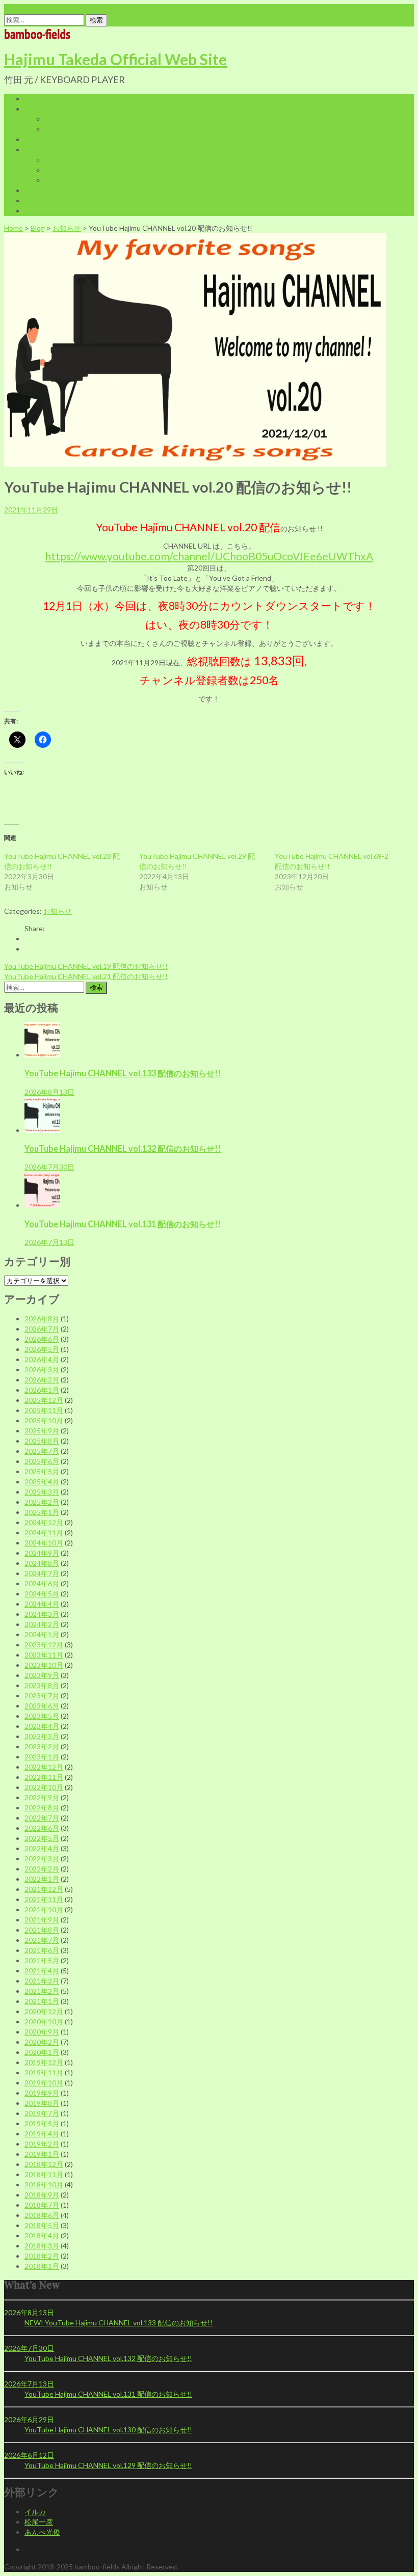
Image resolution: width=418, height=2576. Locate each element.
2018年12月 (44, 2164)
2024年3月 (42, 1614)
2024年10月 (44, 1543)
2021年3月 (42, 1981)
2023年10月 (44, 1665)
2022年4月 (42, 1848)
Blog (32, 190)
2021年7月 (42, 1940)
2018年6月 (42, 2215)
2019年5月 (42, 2123)
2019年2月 (42, 2144)
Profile (35, 109)
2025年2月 (42, 1502)
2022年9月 (42, 1797)
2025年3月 (42, 1492)
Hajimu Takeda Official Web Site (115, 59)
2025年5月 (42, 1471)
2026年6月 (42, 1339)
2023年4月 (42, 1726)
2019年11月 (44, 2072)
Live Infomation (49, 139)
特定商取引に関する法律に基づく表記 (106, 180)
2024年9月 (42, 1553)
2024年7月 (42, 1573)
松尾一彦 (39, 2522)
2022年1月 (42, 1879)
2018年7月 (42, 2205)
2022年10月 (44, 1787)
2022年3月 (42, 1859)
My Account (64, 170)
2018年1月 (42, 2266)
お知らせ (67, 228)
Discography (65, 129)
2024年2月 (42, 1624)
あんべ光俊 (42, 2532)
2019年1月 (42, 2154)
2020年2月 (42, 2042)
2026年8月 (42, 1319)
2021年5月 (42, 1960)
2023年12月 (44, 1645)
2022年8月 (42, 1808)
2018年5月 (42, 2225)
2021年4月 (42, 1971)
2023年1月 (42, 1757)
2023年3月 (42, 1736)
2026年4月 (42, 1359)
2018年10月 (44, 2185)
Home (34, 99)
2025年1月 (42, 1512)
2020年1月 (42, 2052)
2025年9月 (42, 1431)
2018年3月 (42, 2246)
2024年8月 (42, 1563)
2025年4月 (42, 1482)
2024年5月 (42, 1594)
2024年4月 (42, 1604)
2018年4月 (42, 2235)
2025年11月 (44, 1410)
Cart (52, 160)
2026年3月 (42, 1370)
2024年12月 (44, 1522)
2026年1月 (42, 1390)
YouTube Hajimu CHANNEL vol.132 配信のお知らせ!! (123, 1148)
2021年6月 (42, 1950)
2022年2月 (42, 1869)
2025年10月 (44, 1420)
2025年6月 (42, 1461)
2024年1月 (42, 1634)
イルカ (35, 2512)
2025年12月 (44, 1400)
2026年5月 (42, 1349)
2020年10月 (44, 2022)
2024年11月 (44, 1533)
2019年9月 (42, 2093)
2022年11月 (44, 1777)
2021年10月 (44, 1909)
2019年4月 (42, 2134)
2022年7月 (42, 1818)
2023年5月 (42, 1716)
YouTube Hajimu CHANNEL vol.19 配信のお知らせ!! (86, 966)
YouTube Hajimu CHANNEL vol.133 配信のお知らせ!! (123, 1073)
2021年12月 (44, 1889)
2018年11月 (44, 2174)
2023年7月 (42, 1696)
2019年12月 (44, 2062)
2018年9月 (42, 2195)
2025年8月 (42, 1441)
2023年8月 (42, 1685)
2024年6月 (42, 1583)
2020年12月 (44, 2011)
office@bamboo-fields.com (46, 9)
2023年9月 (42, 1675)
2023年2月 (42, 1746)
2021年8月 (42, 1930)
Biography (61, 119)
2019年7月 (42, 2113)
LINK (33, 200)
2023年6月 (42, 1706)
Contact (38, 211)
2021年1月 (42, 2001)
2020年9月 (42, 2032)
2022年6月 (42, 1828)
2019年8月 (42, 2103)
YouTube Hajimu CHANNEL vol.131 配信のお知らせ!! (123, 1224)
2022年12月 (44, 1767)
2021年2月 (42, 1991)
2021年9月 (42, 1920)
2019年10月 (44, 2083)
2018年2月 (42, 2256)
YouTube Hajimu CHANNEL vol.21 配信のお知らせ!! (86, 976)
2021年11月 (44, 1899)
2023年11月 (44, 1655)
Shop (33, 150)
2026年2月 (42, 1380)
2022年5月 (42, 1838)
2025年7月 (42, 1451)
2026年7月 (42, 1329)
